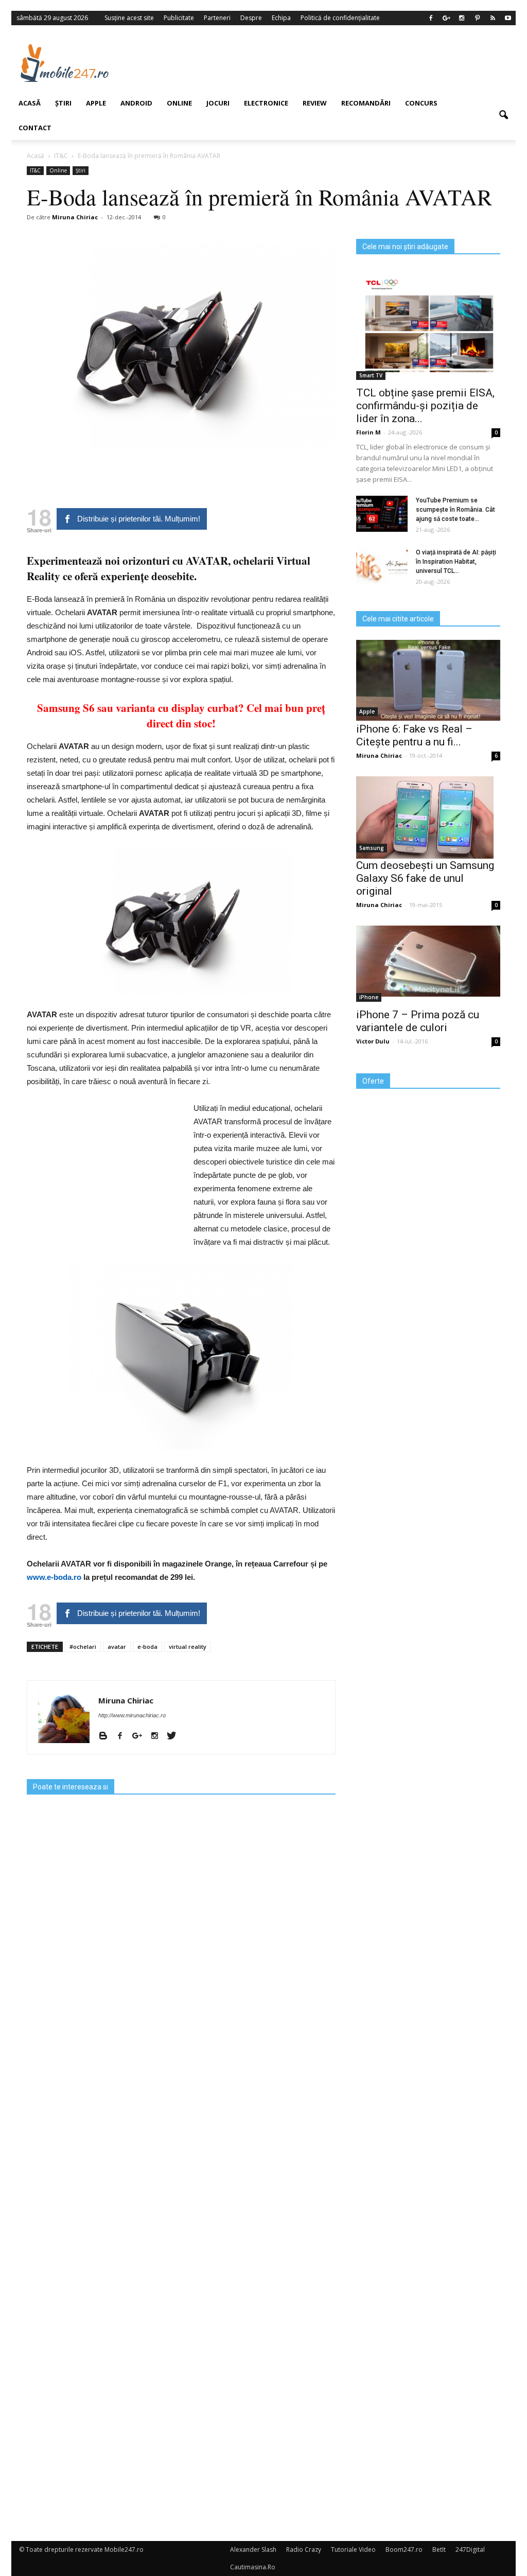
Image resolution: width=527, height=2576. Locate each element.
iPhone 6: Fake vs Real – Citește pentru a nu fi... (414, 735)
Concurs (421, 103)
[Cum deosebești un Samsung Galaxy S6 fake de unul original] (428, 817)
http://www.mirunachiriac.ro (132, 1715)
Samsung (372, 848)
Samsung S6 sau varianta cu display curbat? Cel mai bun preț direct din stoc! (181, 716)
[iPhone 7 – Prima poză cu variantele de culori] (428, 961)
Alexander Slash (253, 2549)
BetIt (439, 2549)
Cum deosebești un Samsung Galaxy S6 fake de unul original (425, 878)
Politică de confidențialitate (340, 18)
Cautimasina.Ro (253, 2567)
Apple (367, 711)
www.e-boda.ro (54, 1577)
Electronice (266, 103)
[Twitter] (175, 1736)
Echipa (281, 18)
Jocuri (218, 103)
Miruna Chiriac (126, 1700)
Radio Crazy (304, 2549)
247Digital (470, 2549)
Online (179, 103)
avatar (117, 1647)
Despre (251, 18)
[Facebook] (124, 1736)
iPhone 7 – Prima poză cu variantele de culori (418, 1021)
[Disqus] (181, 2122)
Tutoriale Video (353, 2549)
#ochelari (83, 1647)
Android (136, 103)
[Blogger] (107, 1736)
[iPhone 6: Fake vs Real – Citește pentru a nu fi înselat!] (428, 680)
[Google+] (141, 1736)
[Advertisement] (325, 63)
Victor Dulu (373, 1041)
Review (315, 103)
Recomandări (366, 103)
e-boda (147, 1647)
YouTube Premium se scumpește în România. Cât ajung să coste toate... (455, 510)
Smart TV (371, 375)
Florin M (368, 432)
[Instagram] (158, 1736)
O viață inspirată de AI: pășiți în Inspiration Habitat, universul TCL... (456, 562)
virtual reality (188, 1647)
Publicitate (179, 18)
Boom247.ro (404, 2549)
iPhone (369, 997)
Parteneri (217, 18)
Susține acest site (129, 18)
